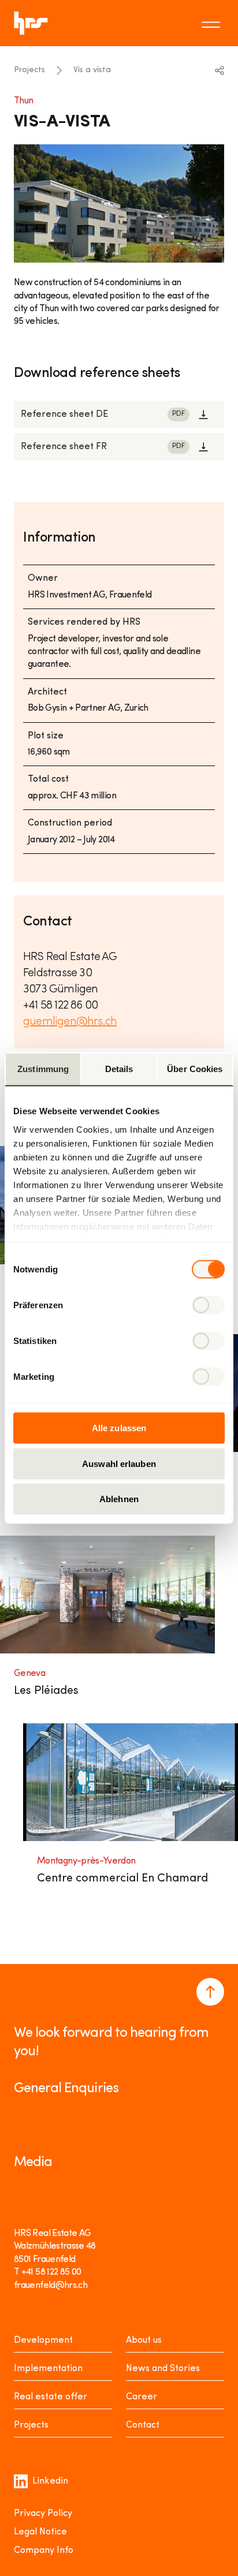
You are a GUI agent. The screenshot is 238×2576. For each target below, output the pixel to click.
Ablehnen (119, 1499)
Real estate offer (51, 2397)
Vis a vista (92, 70)
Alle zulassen (119, 1428)
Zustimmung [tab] (43, 1069)
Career (142, 2397)
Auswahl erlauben (119, 1463)
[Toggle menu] (213, 23)
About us (144, 2340)
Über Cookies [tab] (195, 1069)
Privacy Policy (43, 2514)
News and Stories (163, 2369)
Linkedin (50, 2481)
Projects (29, 70)
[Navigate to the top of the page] (210, 1992)
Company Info (44, 2551)
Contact (143, 2425)
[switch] (208, 1305)
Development (43, 2340)
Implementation (48, 2369)
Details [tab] (119, 1069)
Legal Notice (40, 2532)
